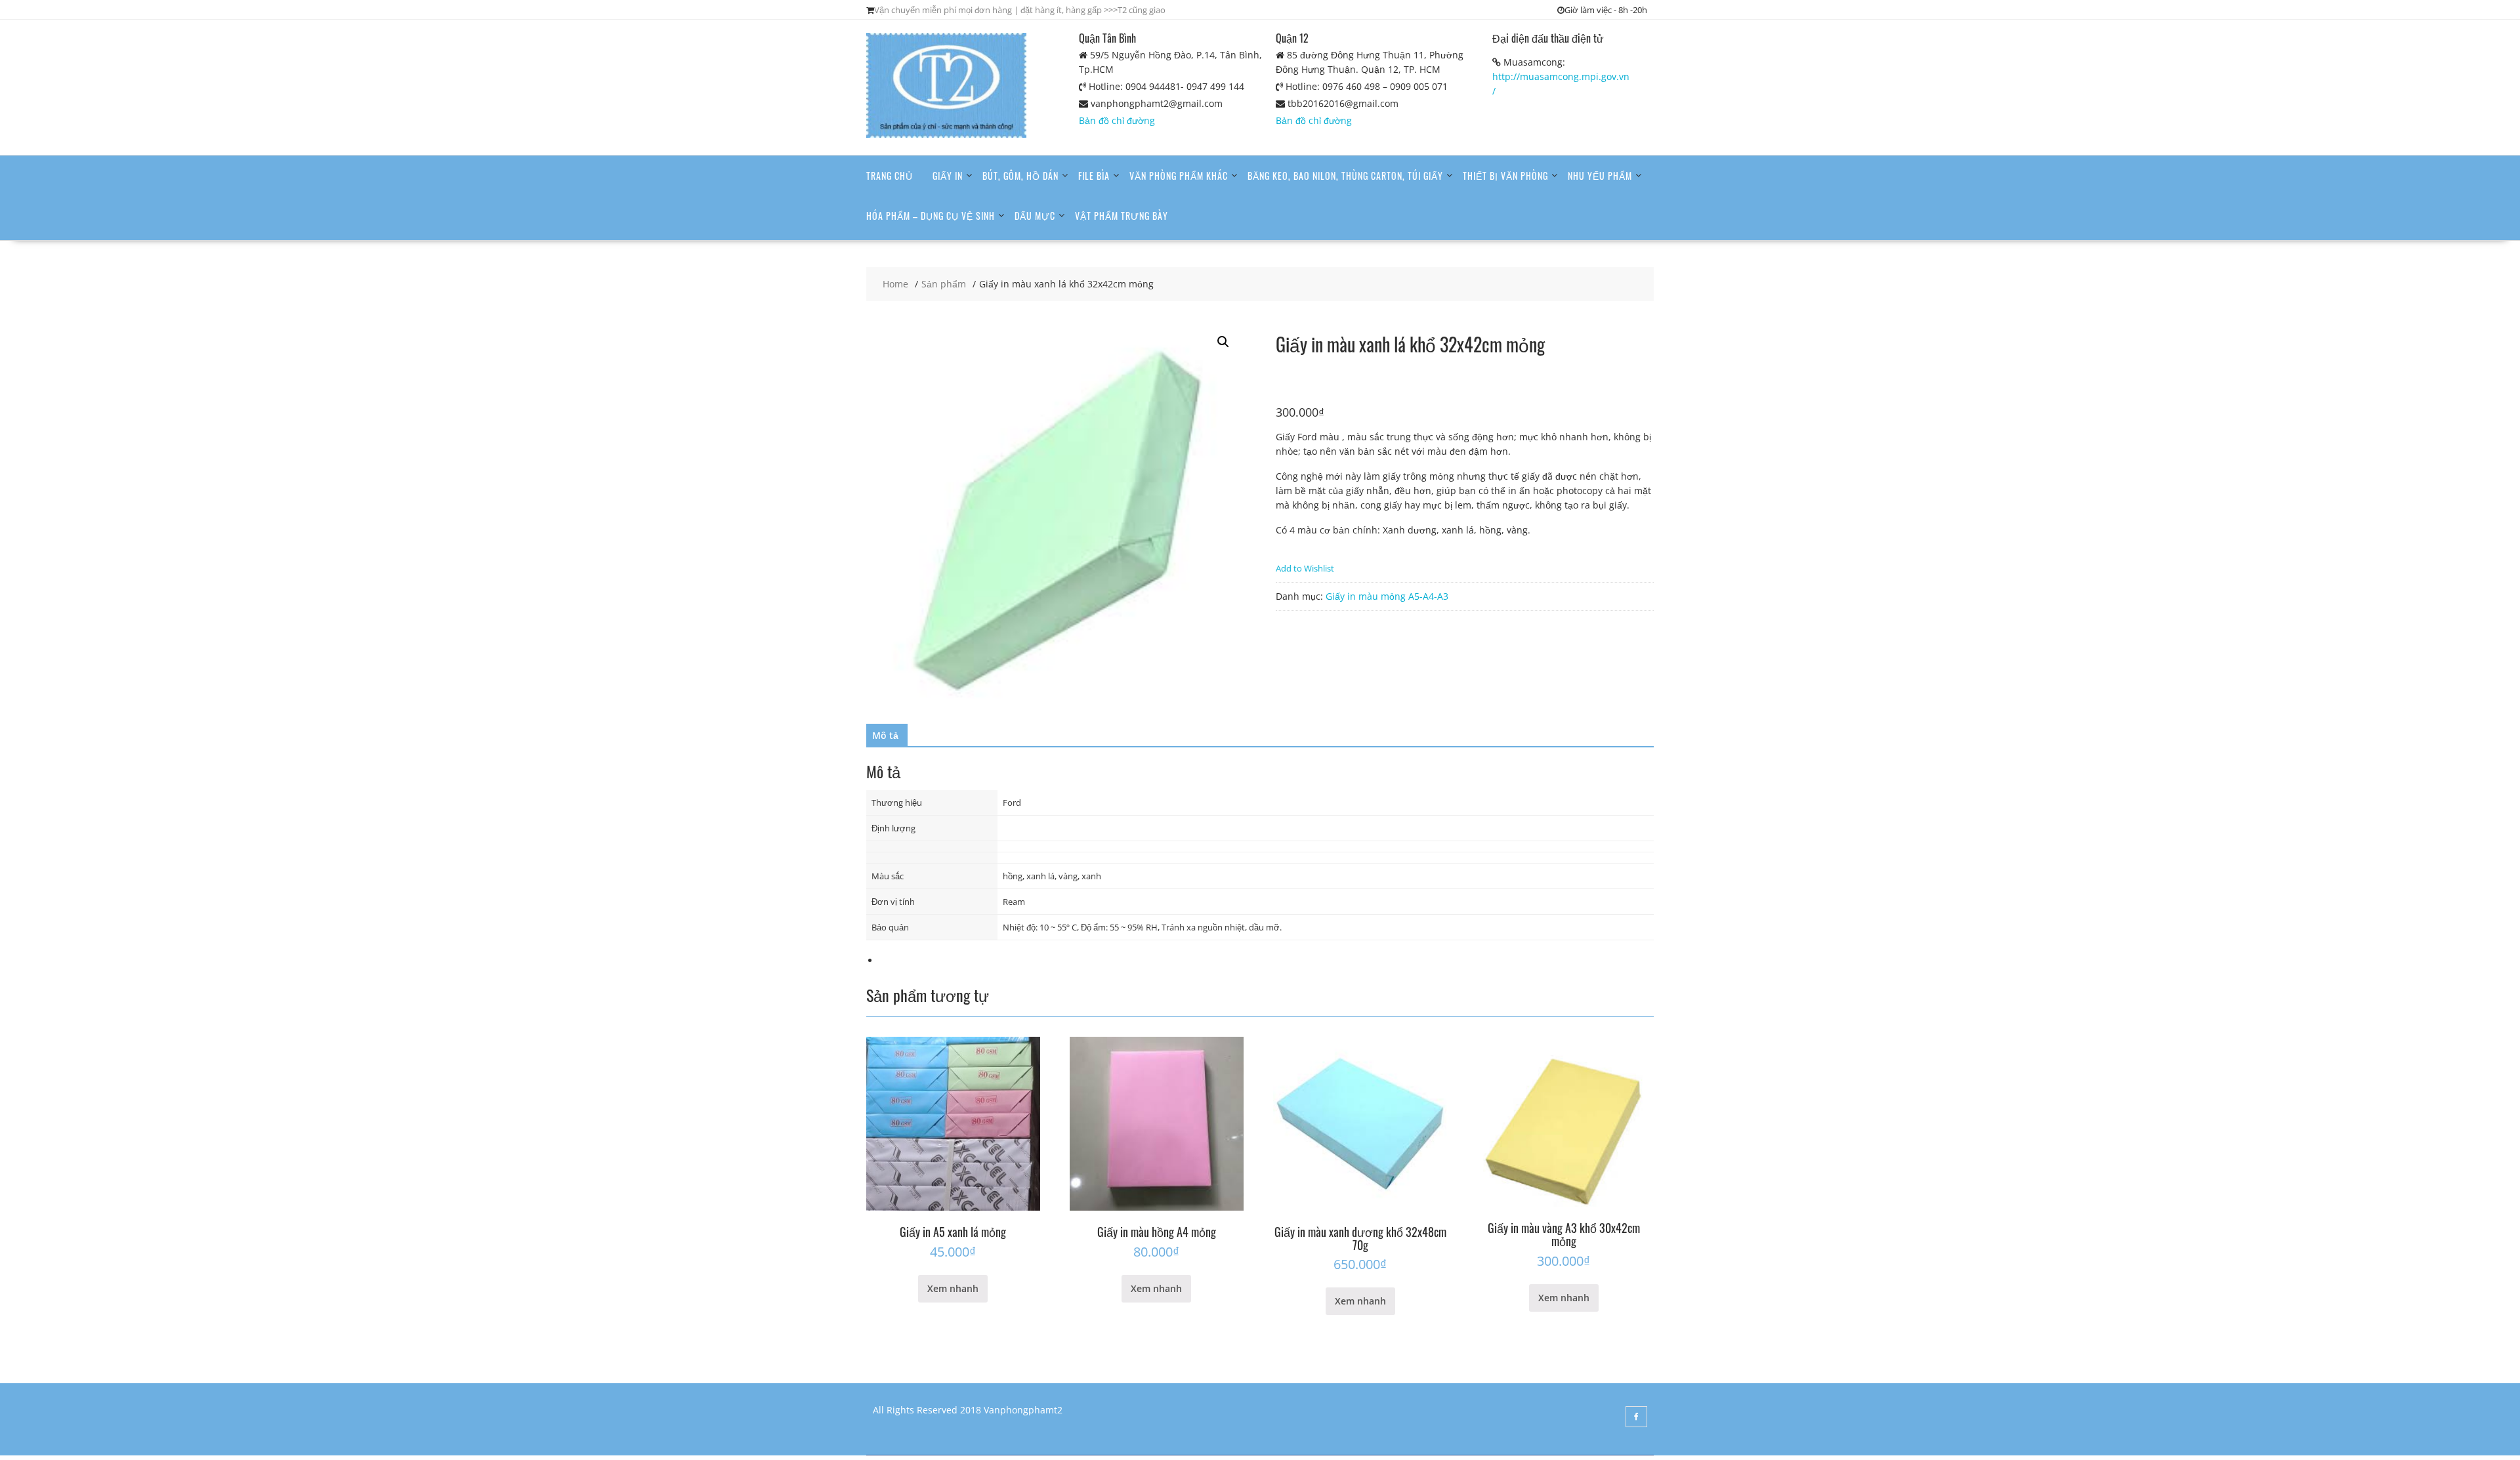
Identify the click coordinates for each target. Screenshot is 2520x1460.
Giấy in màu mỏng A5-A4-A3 (1387, 596)
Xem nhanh (953, 1288)
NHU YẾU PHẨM (1600, 176)
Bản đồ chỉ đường (1117, 120)
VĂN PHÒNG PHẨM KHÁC (1179, 176)
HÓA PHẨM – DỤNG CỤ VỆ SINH (931, 216)
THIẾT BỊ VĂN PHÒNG (1505, 176)
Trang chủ (890, 176)
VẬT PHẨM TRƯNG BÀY (1122, 216)
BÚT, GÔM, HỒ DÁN (1020, 176)
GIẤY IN (948, 176)
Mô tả (885, 735)
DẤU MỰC (1035, 216)
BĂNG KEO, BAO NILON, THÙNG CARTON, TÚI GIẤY (1345, 176)
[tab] (885, 736)
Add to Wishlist (1305, 568)
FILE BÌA (1094, 176)
